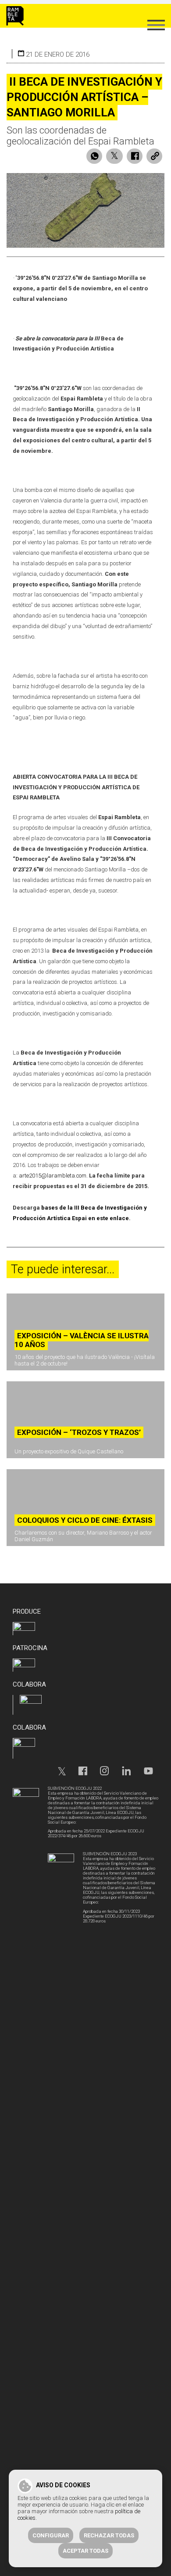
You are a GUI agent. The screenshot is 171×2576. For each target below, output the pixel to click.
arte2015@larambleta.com (53, 1176)
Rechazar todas (109, 2535)
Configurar (51, 2535)
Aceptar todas (85, 2551)
